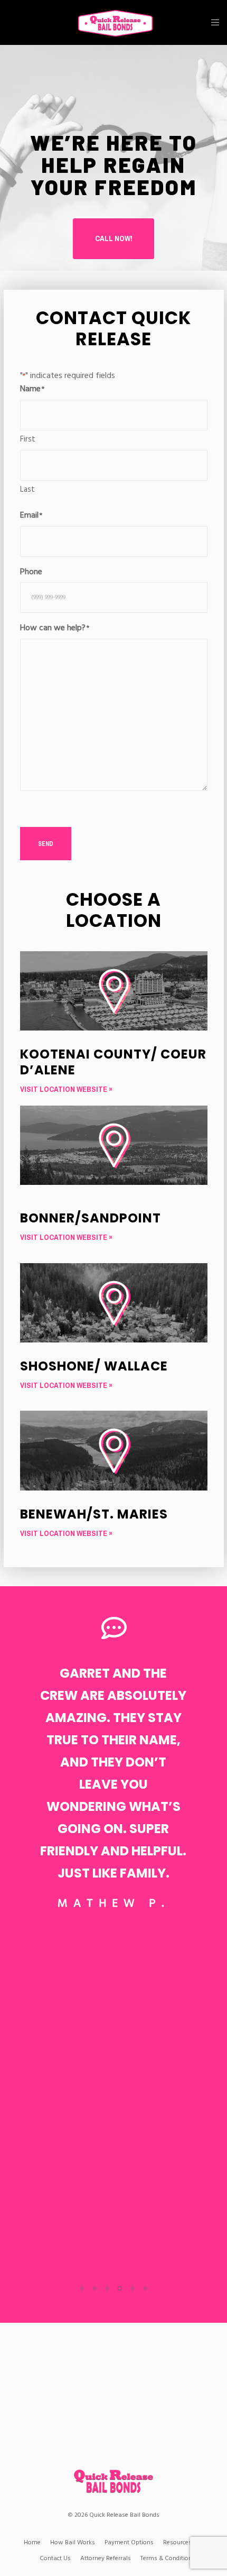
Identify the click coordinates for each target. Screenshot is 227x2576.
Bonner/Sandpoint (91, 1218)
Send (46, 844)
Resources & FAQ (187, 2542)
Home (32, 2542)
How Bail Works (73, 2542)
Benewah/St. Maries (94, 1514)
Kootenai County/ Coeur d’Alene (113, 1062)
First (28, 439)
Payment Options (129, 2542)
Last (27, 489)
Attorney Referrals (106, 2558)
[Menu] (212, 22)
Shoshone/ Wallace (94, 1366)
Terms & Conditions (168, 2558)
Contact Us (55, 2558)
